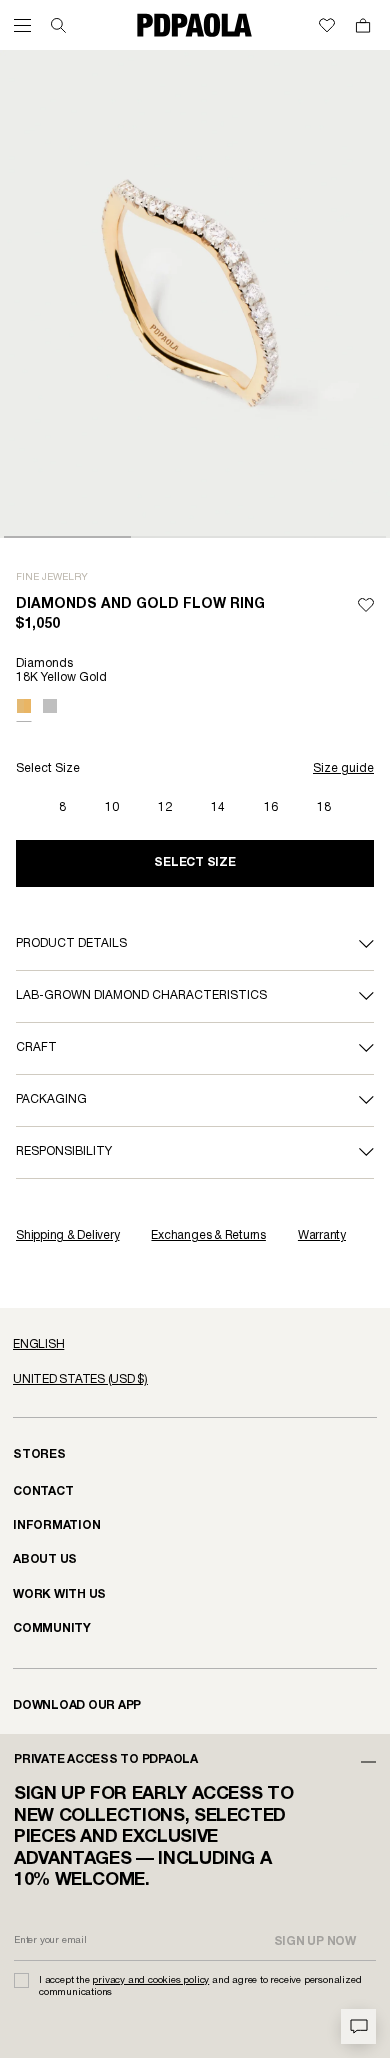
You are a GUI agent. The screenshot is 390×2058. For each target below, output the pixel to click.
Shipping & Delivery (67, 1235)
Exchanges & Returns (208, 1235)
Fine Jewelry (52, 577)
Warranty (322, 1235)
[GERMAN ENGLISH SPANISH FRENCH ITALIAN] (195, 1345)
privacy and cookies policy (150, 1980)
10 (112, 807)
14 (218, 807)
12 (165, 807)
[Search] (58, 25)
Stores (39, 1454)
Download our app (77, 1705)
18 (324, 807)
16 (271, 807)
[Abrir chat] (358, 2026)
